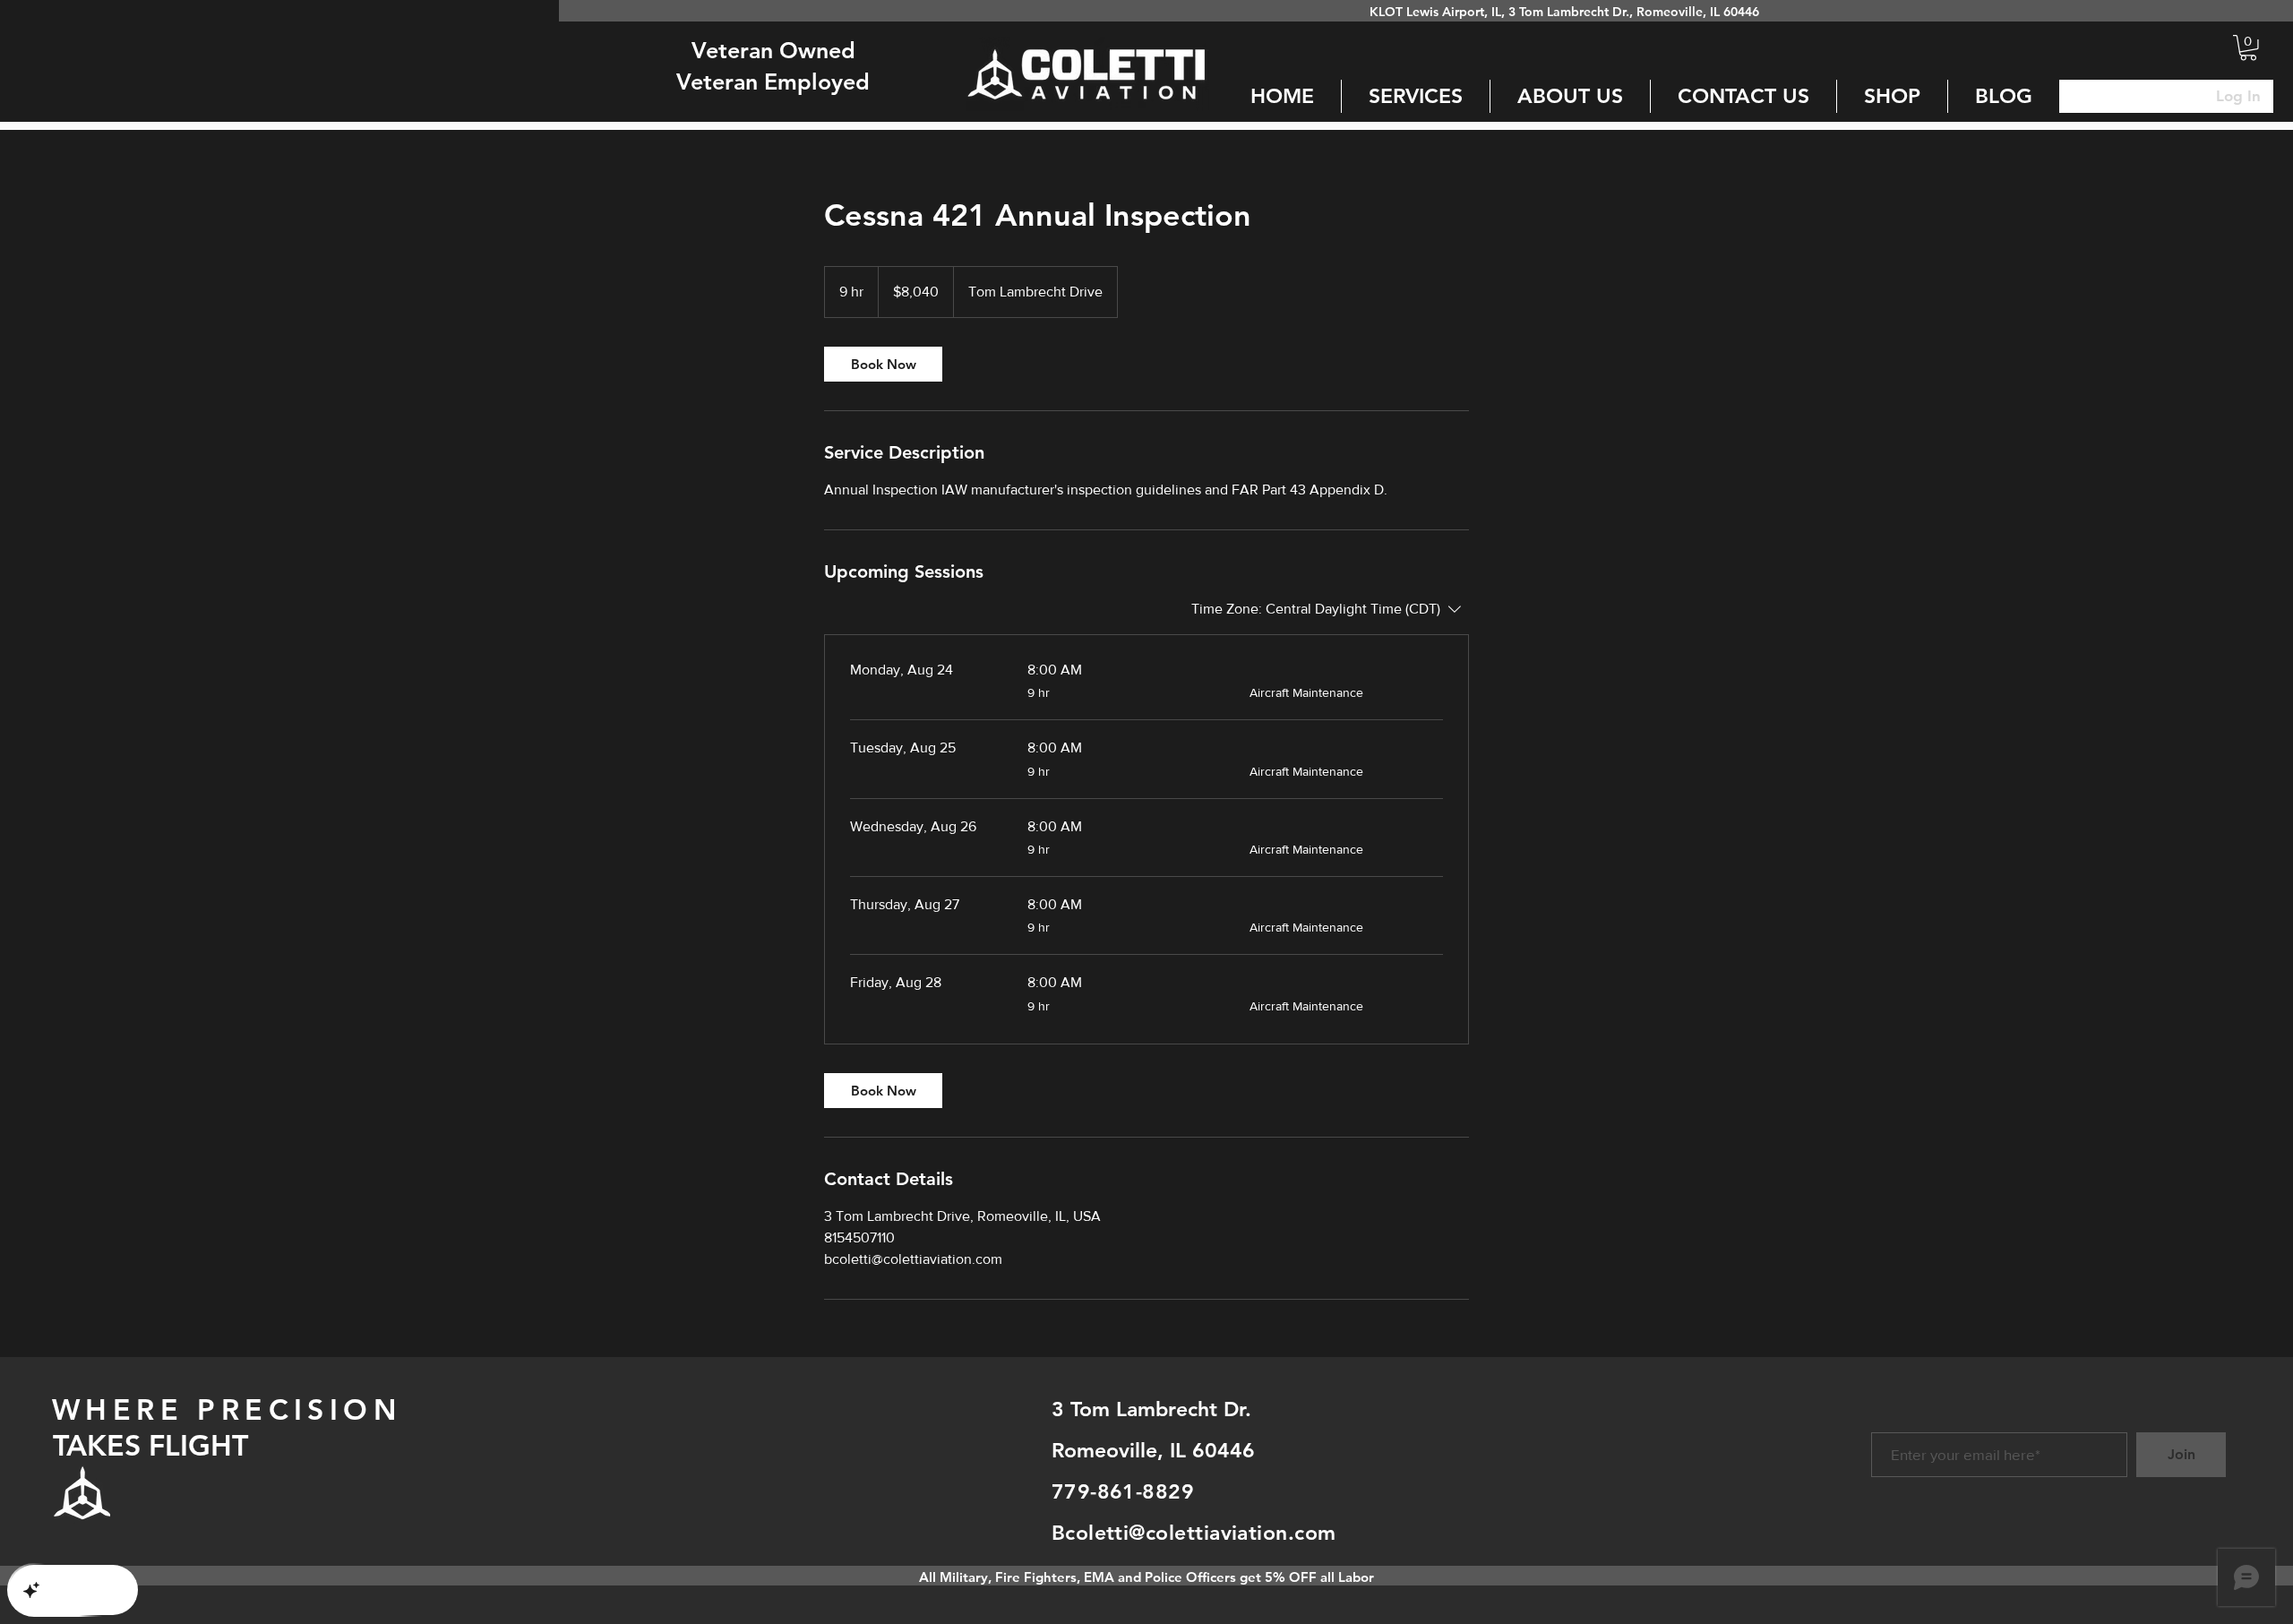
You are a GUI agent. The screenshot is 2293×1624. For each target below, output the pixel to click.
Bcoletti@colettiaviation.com (1194, 1533)
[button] (2248, 48)
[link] (883, 364)
